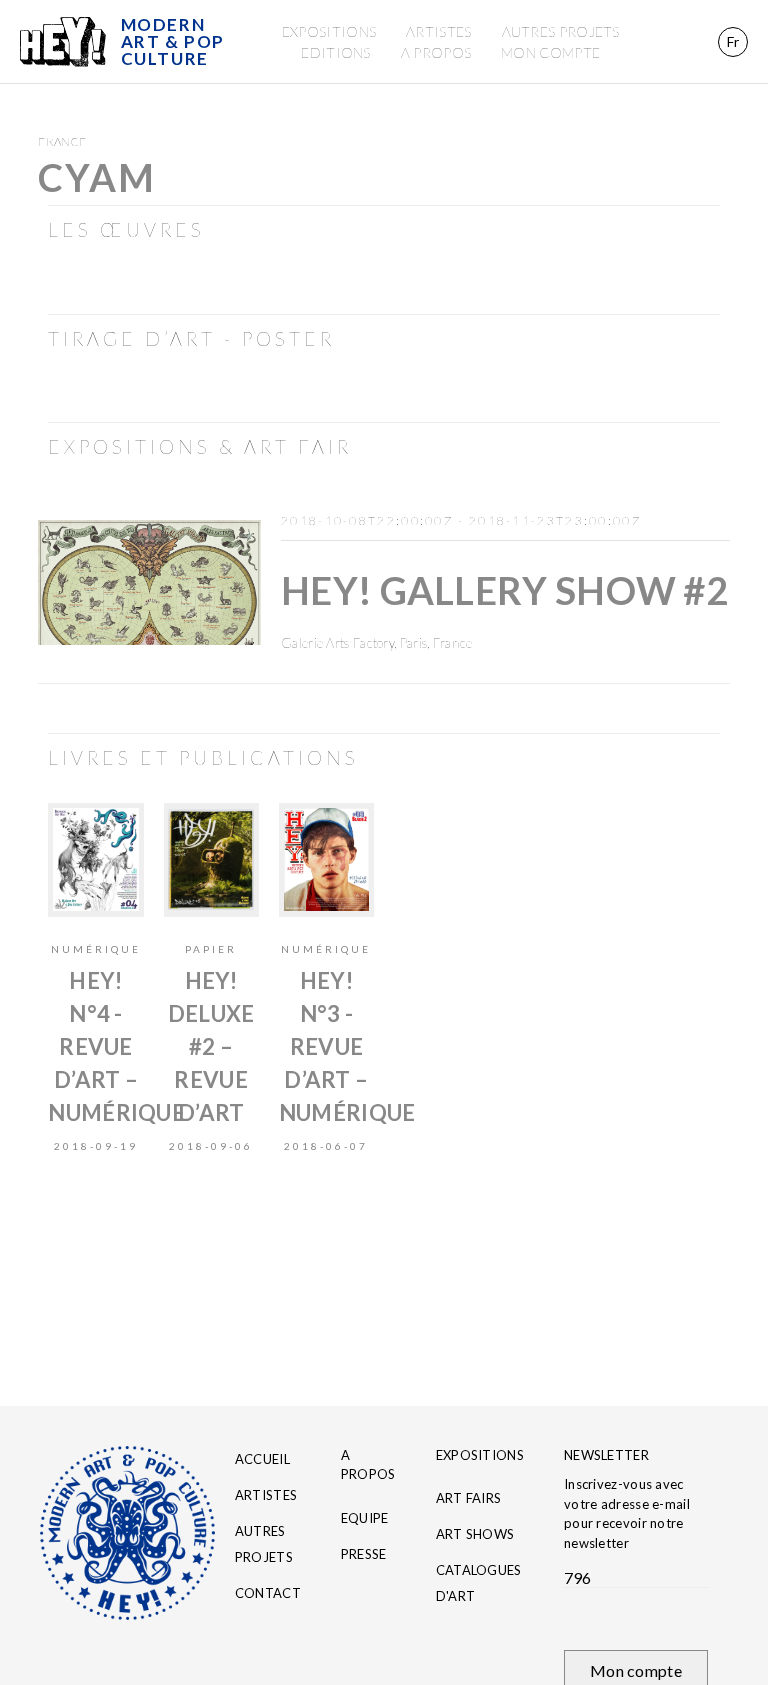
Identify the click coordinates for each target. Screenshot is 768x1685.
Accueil (262, 1459)
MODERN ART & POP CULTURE (173, 41)
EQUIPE (365, 1518)
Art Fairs (469, 1498)
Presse (364, 1554)
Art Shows (475, 1534)
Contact (268, 1593)
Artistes (438, 31)
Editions (335, 52)
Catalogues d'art (479, 1583)
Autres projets (561, 31)
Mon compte (550, 52)
